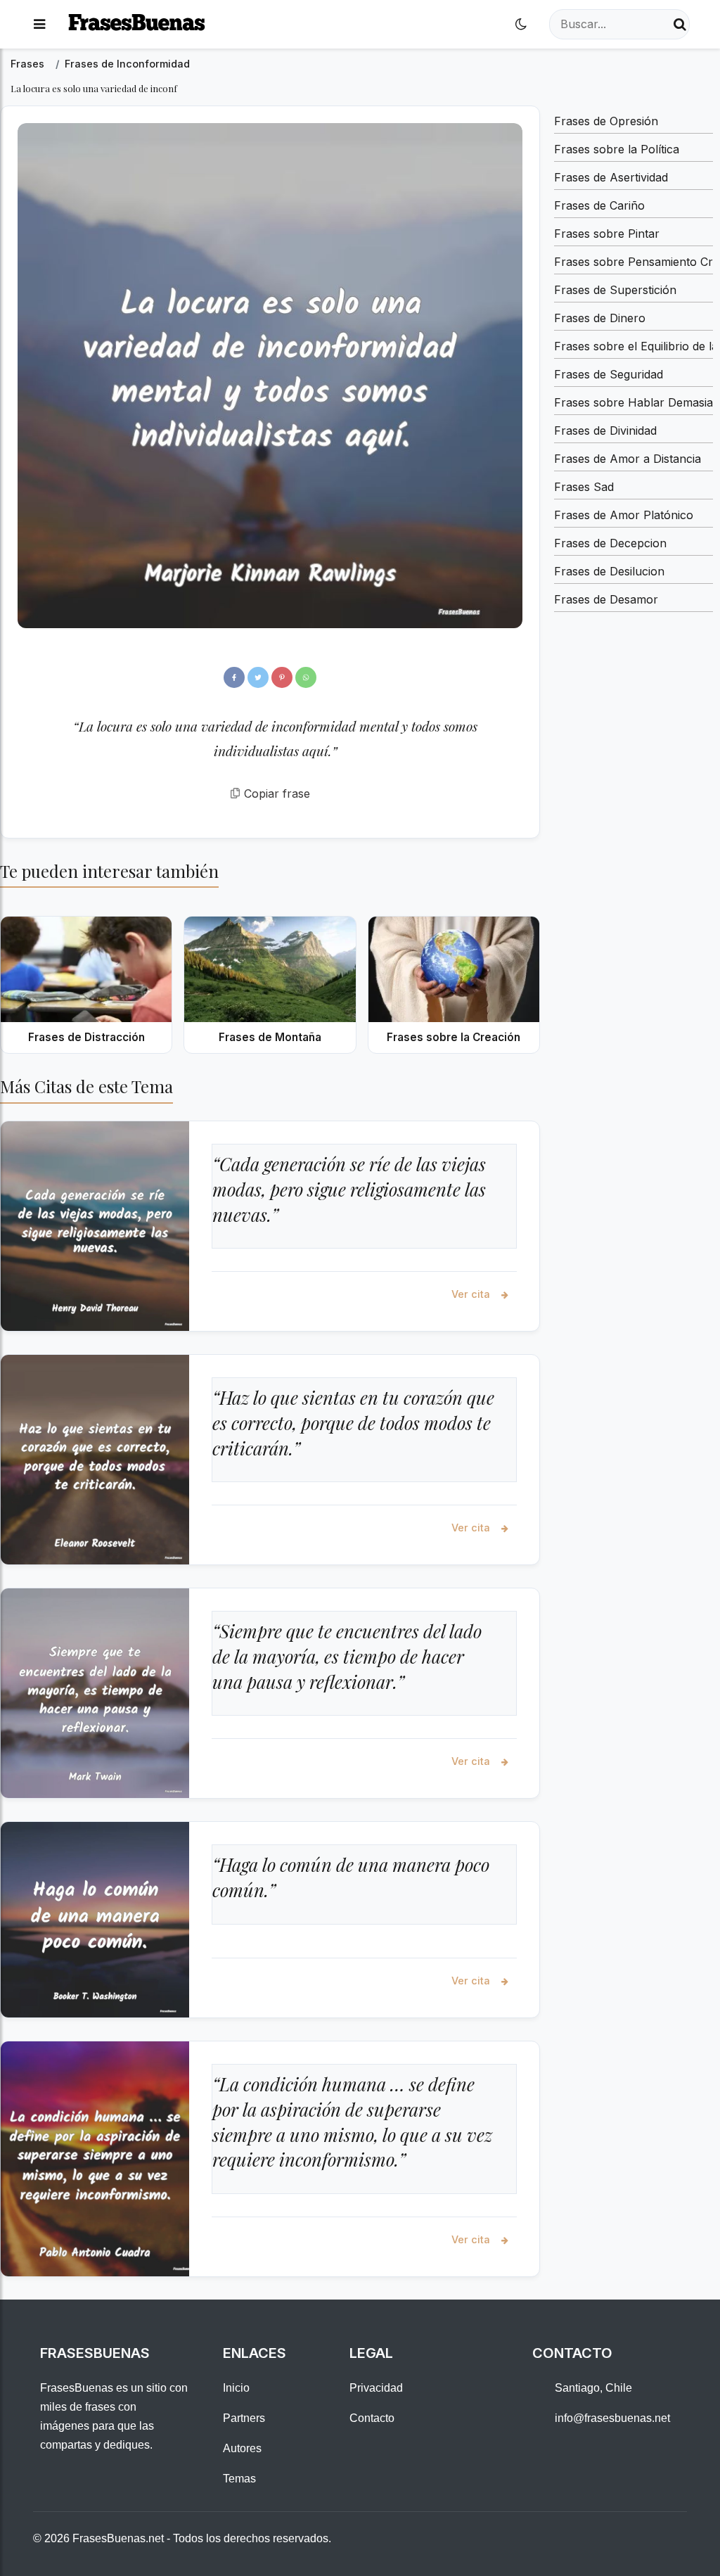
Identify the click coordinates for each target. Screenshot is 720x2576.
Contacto (372, 2418)
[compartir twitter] (258, 677)
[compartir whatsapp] (306, 677)
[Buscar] (680, 24)
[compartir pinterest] (282, 677)
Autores (242, 2448)
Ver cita (472, 1294)
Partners (244, 2418)
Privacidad (376, 2388)
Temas (239, 2479)
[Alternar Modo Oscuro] (521, 24)
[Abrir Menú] (39, 24)
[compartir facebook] (234, 677)
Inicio (236, 2388)
